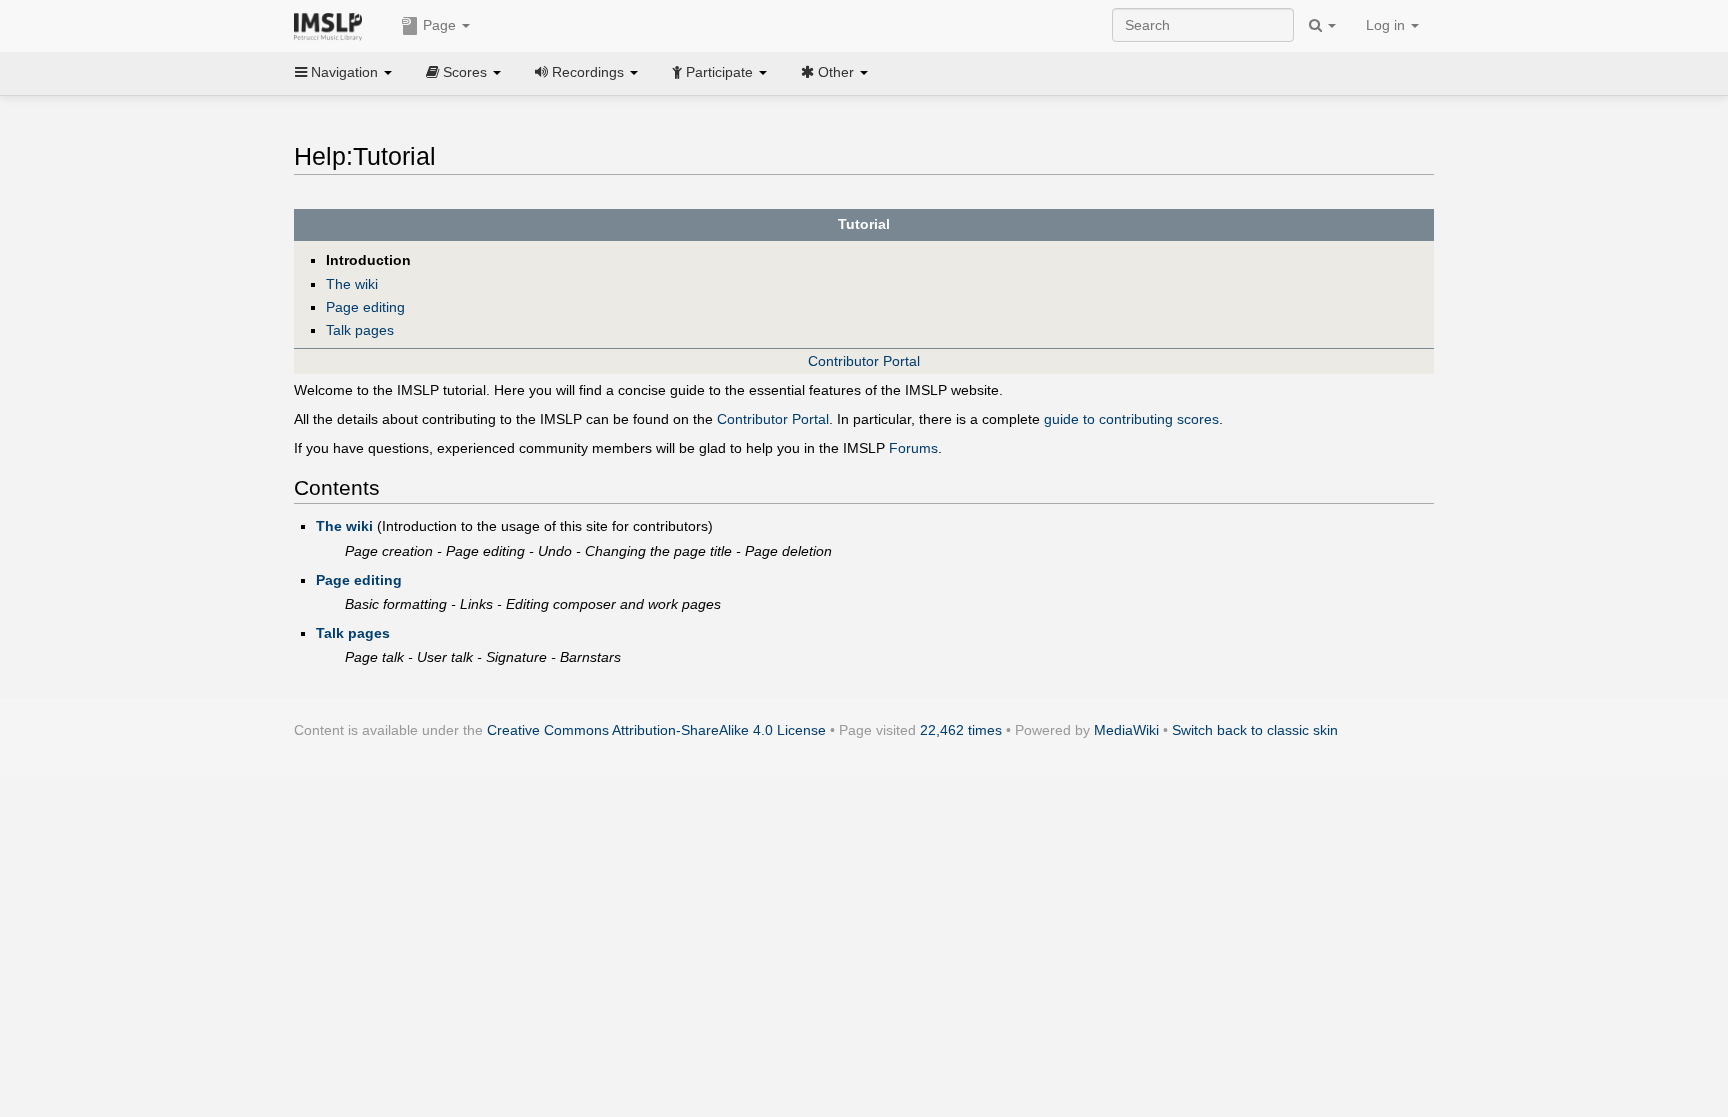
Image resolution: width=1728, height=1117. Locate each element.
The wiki (352, 284)
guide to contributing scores (1131, 419)
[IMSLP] (332, 25)
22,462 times (961, 730)
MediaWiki (1126, 730)
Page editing (365, 307)
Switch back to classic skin (1255, 730)
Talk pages (360, 330)
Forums (913, 448)
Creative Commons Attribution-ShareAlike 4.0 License (656, 730)
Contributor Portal (864, 361)
